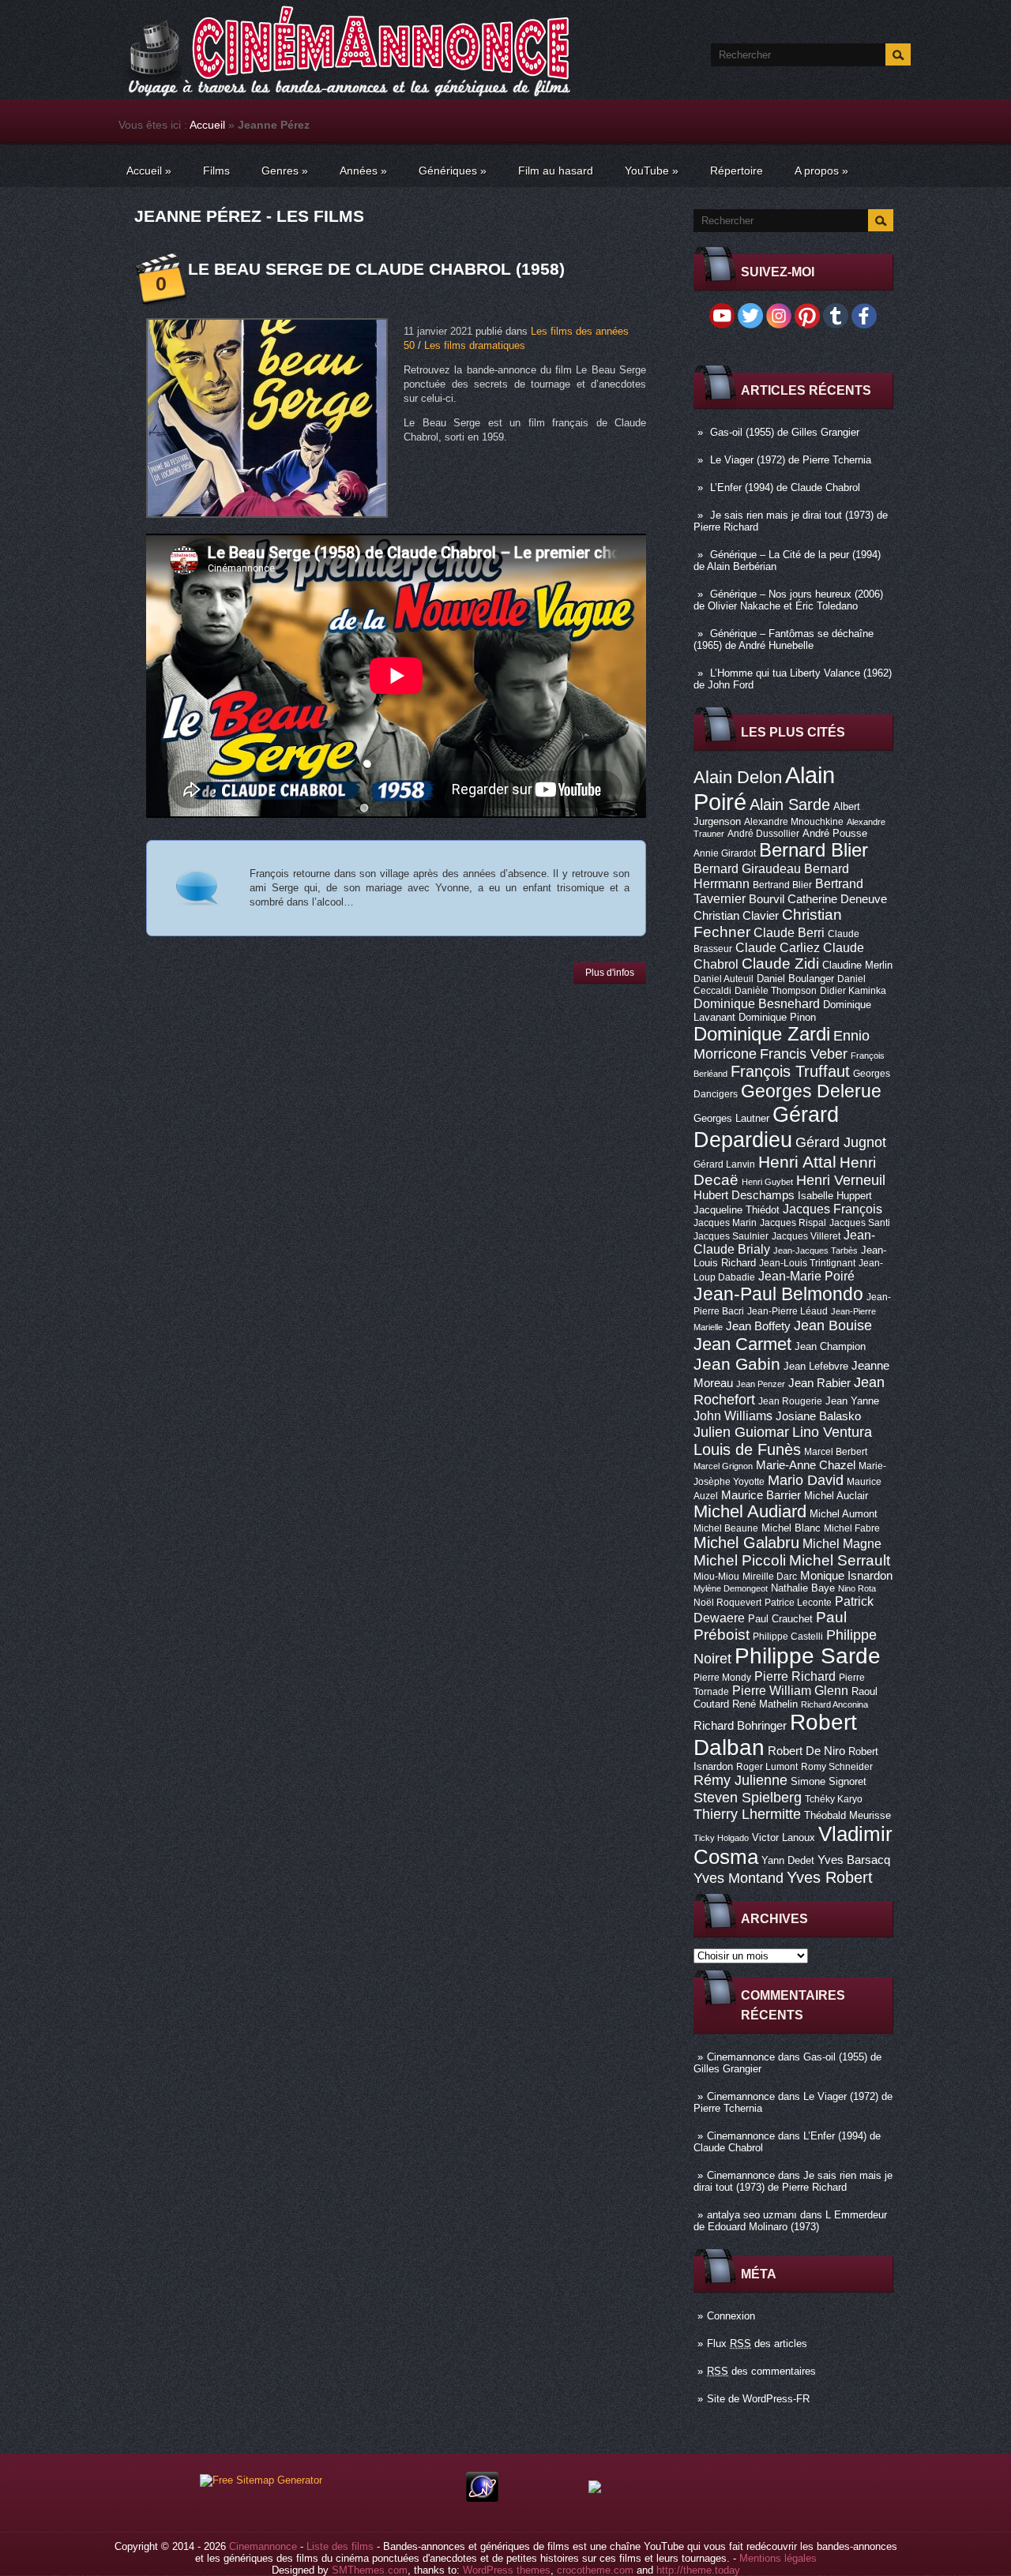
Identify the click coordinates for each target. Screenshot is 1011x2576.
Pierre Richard (795, 1676)
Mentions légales (778, 2558)
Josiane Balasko (818, 1416)
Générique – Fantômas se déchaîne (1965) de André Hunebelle (784, 639)
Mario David (806, 1480)
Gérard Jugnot (841, 1142)
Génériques (453, 171)
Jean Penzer (761, 1384)
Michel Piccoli (740, 1560)
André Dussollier (763, 834)
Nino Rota (857, 1588)
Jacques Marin (725, 1223)
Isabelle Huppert (835, 1196)
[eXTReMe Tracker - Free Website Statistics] (482, 2498)
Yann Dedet (788, 1860)
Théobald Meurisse (848, 1815)
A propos (821, 171)
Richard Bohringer (740, 1726)
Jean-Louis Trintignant (807, 1263)
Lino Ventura (832, 1432)
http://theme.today (698, 2570)
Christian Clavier (736, 916)
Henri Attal (797, 1162)
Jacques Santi (860, 1223)
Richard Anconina (834, 1704)
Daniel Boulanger (795, 979)
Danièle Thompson (776, 991)
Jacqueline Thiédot (737, 1210)
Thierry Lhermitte (747, 1814)
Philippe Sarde (808, 1656)
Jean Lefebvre (816, 1366)
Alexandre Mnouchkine (794, 822)
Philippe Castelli (788, 1637)
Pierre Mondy (722, 1678)
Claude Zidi (780, 964)
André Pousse (835, 833)
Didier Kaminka (853, 991)
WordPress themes (507, 2570)
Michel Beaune (726, 1528)
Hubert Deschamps (744, 1195)
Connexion (731, 2316)
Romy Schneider (837, 1767)
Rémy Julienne (740, 1780)
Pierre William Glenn (790, 1691)
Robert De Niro (806, 1751)
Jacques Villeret (806, 1236)
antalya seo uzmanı (752, 2215)
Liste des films (340, 2546)
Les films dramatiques (475, 345)
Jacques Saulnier (731, 1236)
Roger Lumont (767, 1767)
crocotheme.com (595, 2570)
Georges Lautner (731, 1118)
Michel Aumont (844, 1514)
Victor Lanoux (784, 1837)
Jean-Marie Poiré (806, 1276)
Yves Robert (830, 1877)
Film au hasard (556, 171)
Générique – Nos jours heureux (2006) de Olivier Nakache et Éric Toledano (788, 600)
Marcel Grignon (723, 1466)
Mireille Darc (770, 1577)
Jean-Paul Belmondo (778, 1294)
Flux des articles (757, 2344)
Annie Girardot (725, 853)
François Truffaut (790, 1071)
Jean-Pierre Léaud (787, 1311)
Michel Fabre (852, 1528)
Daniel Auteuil (723, 979)
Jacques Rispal (793, 1223)
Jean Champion (830, 1346)
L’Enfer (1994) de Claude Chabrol (785, 487)
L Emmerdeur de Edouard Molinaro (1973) (790, 2221)
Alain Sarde (790, 804)
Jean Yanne (852, 1401)
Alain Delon (738, 777)
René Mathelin (765, 1704)
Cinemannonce (741, 2057)
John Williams (733, 1415)
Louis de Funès (747, 1449)
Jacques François (832, 1209)
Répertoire (737, 171)
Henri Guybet (767, 1182)
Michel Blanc (791, 1528)
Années (363, 171)
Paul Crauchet (780, 1619)
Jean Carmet (742, 1344)
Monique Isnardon (846, 1576)
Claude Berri (789, 932)
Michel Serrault (840, 1560)
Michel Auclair (836, 1496)
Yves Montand (739, 1878)
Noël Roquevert (727, 1603)
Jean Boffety (758, 1326)
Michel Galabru (746, 1543)
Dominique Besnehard (757, 1003)
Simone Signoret (829, 1781)
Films (216, 171)
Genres (285, 171)
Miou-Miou (716, 1577)
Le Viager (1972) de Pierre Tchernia (791, 460)
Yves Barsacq (854, 1860)
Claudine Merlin (857, 965)
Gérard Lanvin (724, 1164)
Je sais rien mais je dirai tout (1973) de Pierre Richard (793, 2181)
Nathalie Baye (803, 1588)
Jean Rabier (819, 1383)
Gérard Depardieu (766, 1127)
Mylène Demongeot (731, 1588)
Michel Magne (842, 1543)
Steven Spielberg (748, 1797)
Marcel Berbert (836, 1452)
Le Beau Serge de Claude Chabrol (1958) (376, 269)
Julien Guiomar (741, 1432)
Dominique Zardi (762, 1034)
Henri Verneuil (841, 1180)
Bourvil (767, 899)
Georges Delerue (811, 1091)
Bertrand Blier (782, 885)
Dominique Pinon (777, 1017)
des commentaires (761, 2371)
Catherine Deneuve (837, 899)
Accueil (207, 125)
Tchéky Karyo (834, 1799)
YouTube (652, 171)
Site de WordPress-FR (758, 2399)
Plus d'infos (610, 973)
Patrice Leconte (798, 1603)
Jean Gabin (737, 1364)
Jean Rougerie (790, 1401)
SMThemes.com (370, 2570)
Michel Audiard (750, 1511)
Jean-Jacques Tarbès (816, 1251)
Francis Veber (804, 1054)
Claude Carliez (778, 948)
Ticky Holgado (721, 1838)
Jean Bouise (833, 1325)
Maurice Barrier (761, 1495)
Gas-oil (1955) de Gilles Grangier (785, 432)
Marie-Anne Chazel (806, 1465)
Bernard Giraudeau (747, 868)
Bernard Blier (814, 850)
